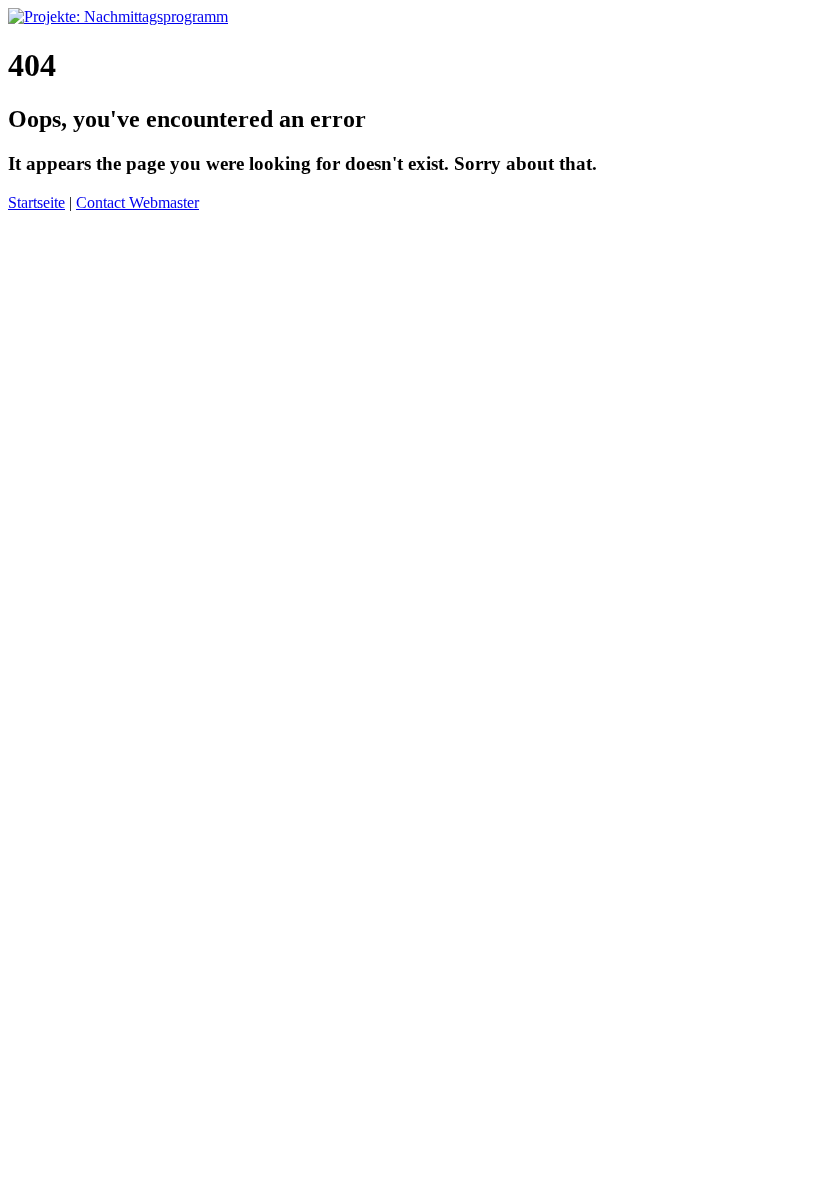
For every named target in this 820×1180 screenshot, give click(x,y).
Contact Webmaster (137, 202)
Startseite (36, 202)
